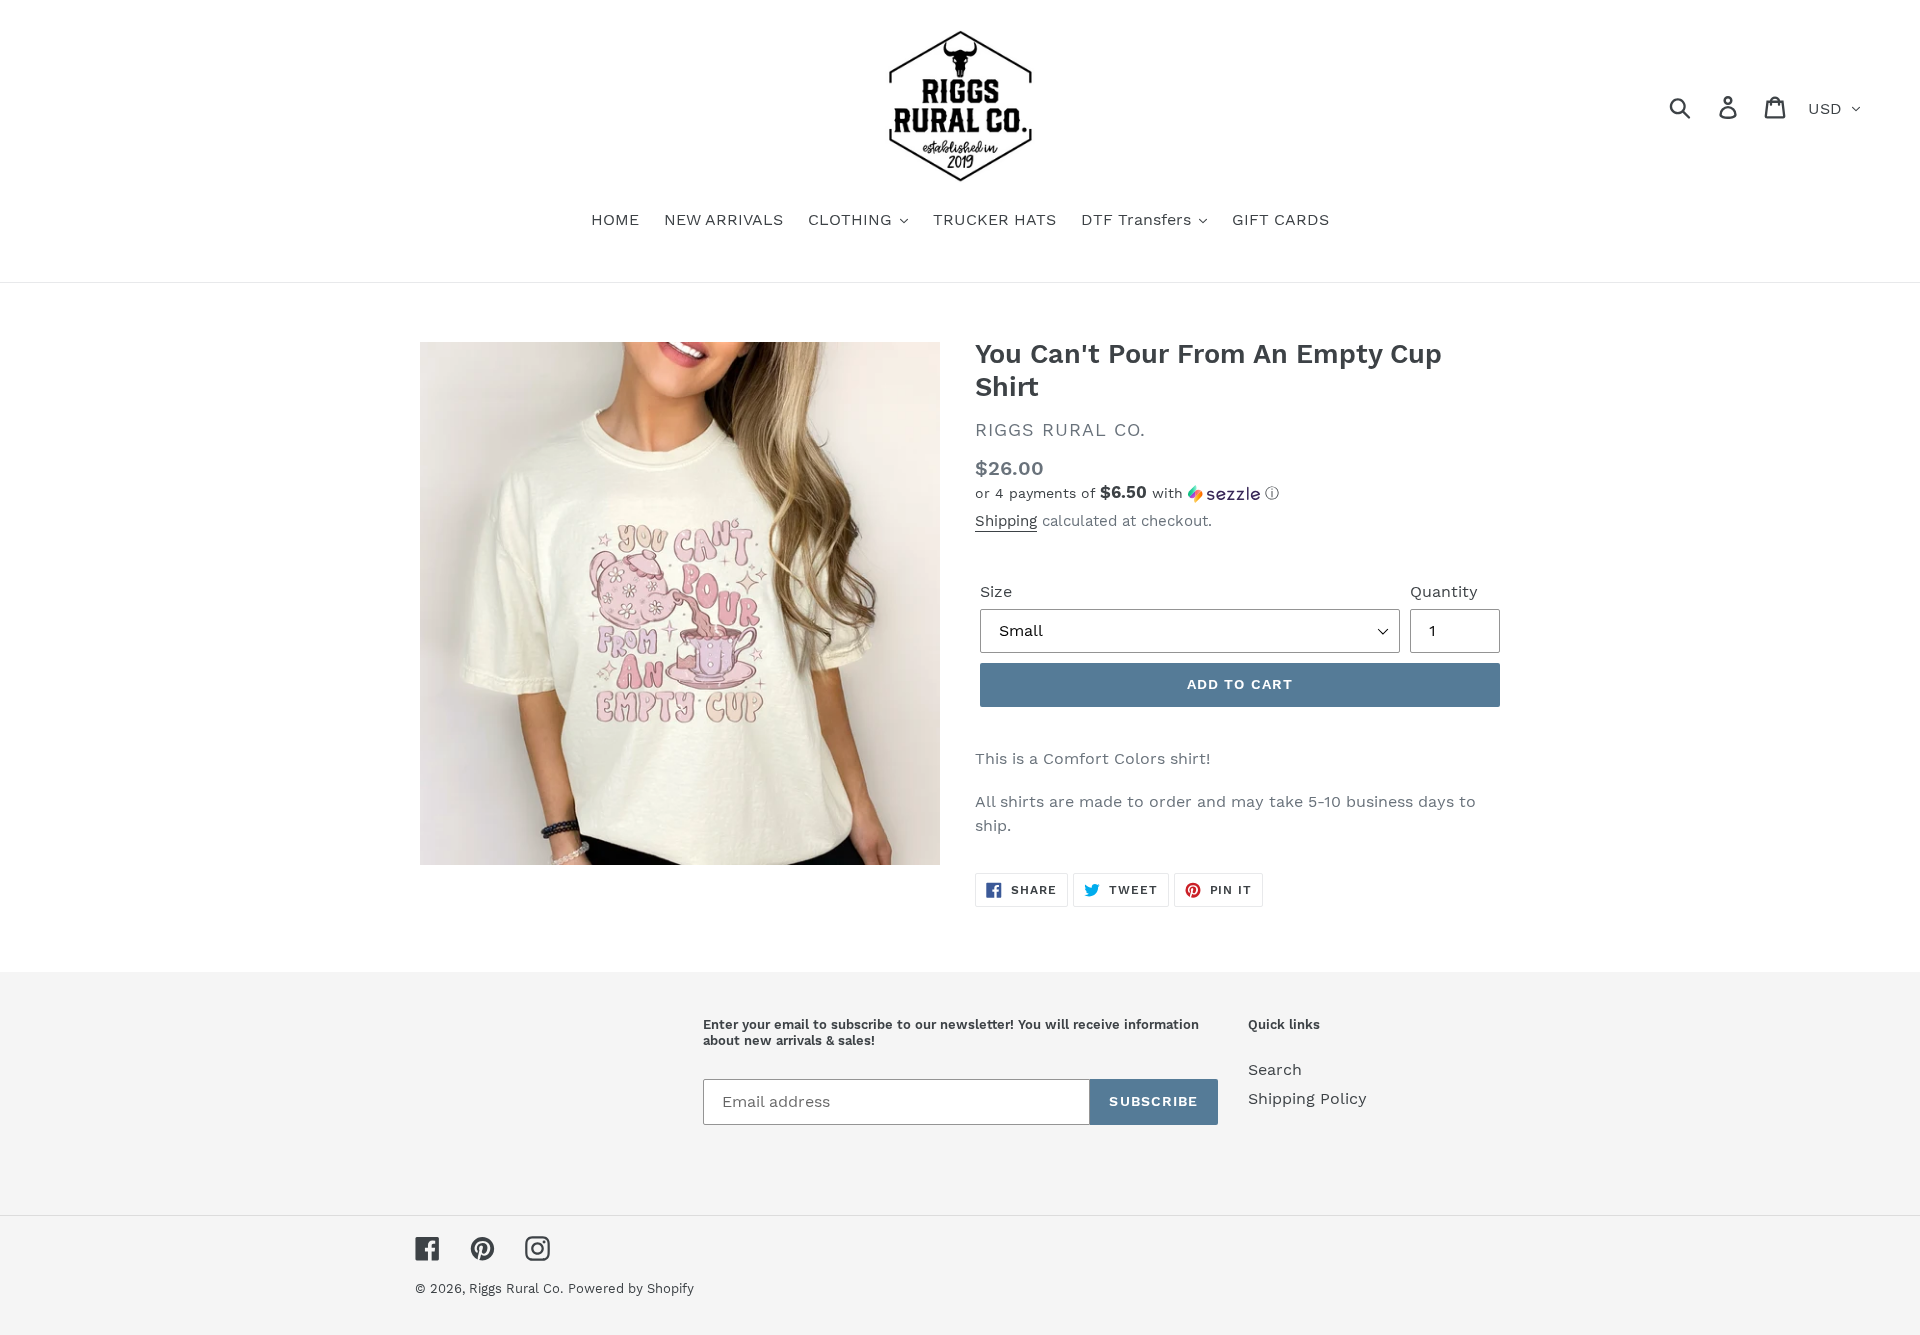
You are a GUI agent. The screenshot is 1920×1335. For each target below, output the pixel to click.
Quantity (1444, 591)
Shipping (1006, 521)
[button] (1240, 493)
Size (996, 591)
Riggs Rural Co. (516, 1288)
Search (1275, 1069)
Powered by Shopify (631, 1288)
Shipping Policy (1307, 1098)
